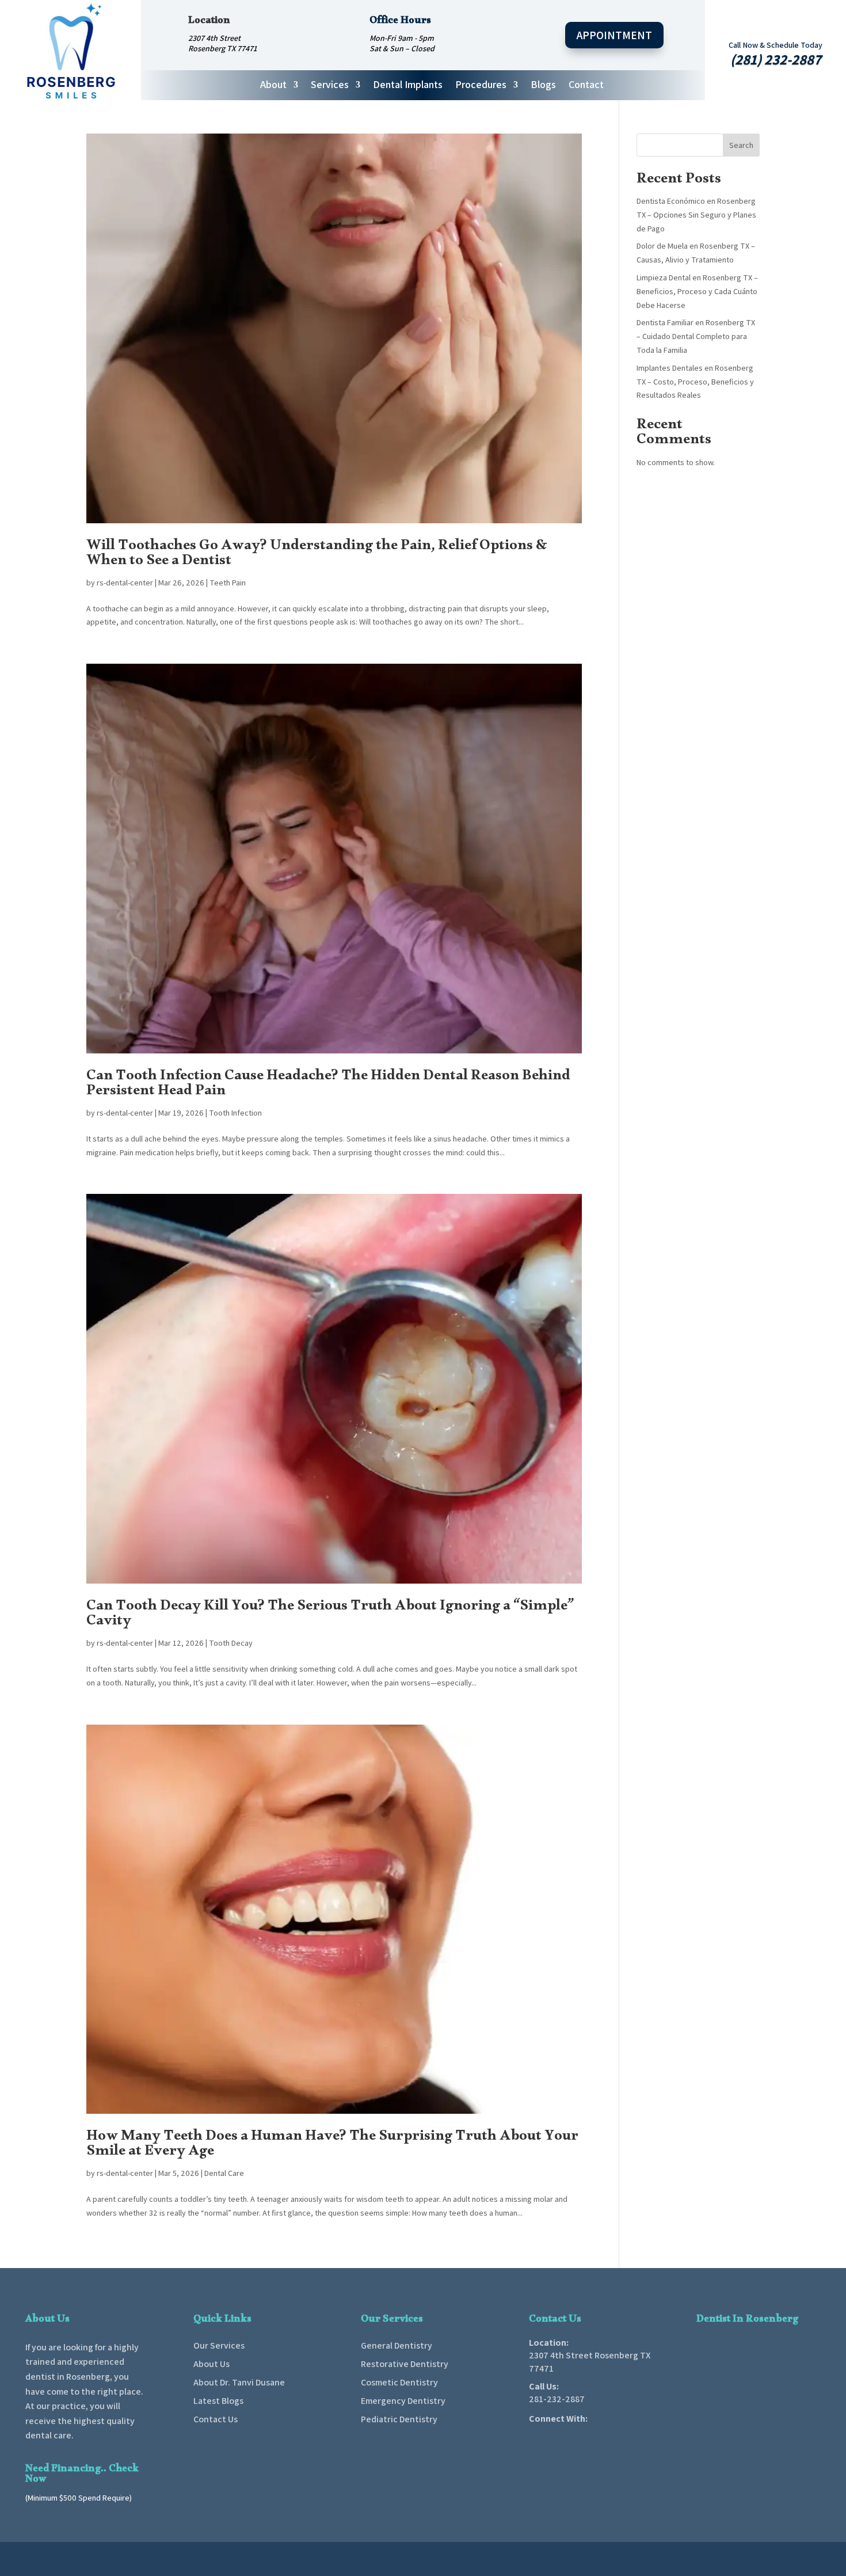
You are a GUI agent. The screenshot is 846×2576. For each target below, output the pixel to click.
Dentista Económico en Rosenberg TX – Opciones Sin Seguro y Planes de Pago (696, 215)
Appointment (614, 35)
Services (330, 86)
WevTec (463, 2560)
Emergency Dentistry (403, 2401)
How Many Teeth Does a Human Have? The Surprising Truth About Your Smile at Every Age (332, 2146)
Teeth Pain (228, 583)
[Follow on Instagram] (580, 2436)
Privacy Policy (696, 2560)
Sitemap (744, 2560)
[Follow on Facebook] (532, 2436)
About (273, 86)
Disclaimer (645, 2560)
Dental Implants (408, 86)
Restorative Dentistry (405, 2364)
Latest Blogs (218, 2401)
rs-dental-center (125, 583)
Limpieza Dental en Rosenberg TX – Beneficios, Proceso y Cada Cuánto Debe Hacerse (697, 291)
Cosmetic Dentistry (399, 2382)
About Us (211, 2364)
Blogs (543, 86)
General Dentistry (397, 2345)
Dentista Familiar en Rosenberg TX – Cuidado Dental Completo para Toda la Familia (696, 336)
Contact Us (216, 2419)
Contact (586, 86)
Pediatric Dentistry (399, 2419)
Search (741, 145)
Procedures (481, 86)
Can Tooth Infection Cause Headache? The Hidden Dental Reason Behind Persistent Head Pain (328, 1085)
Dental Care (224, 2173)
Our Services (219, 2345)
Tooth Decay (231, 1643)
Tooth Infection (235, 1113)
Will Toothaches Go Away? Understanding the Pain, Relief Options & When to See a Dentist (317, 555)
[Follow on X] (556, 2436)
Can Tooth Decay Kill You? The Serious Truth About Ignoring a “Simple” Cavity (330, 1616)
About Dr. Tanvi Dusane (239, 2382)
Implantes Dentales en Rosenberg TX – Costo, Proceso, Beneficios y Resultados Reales (695, 382)
